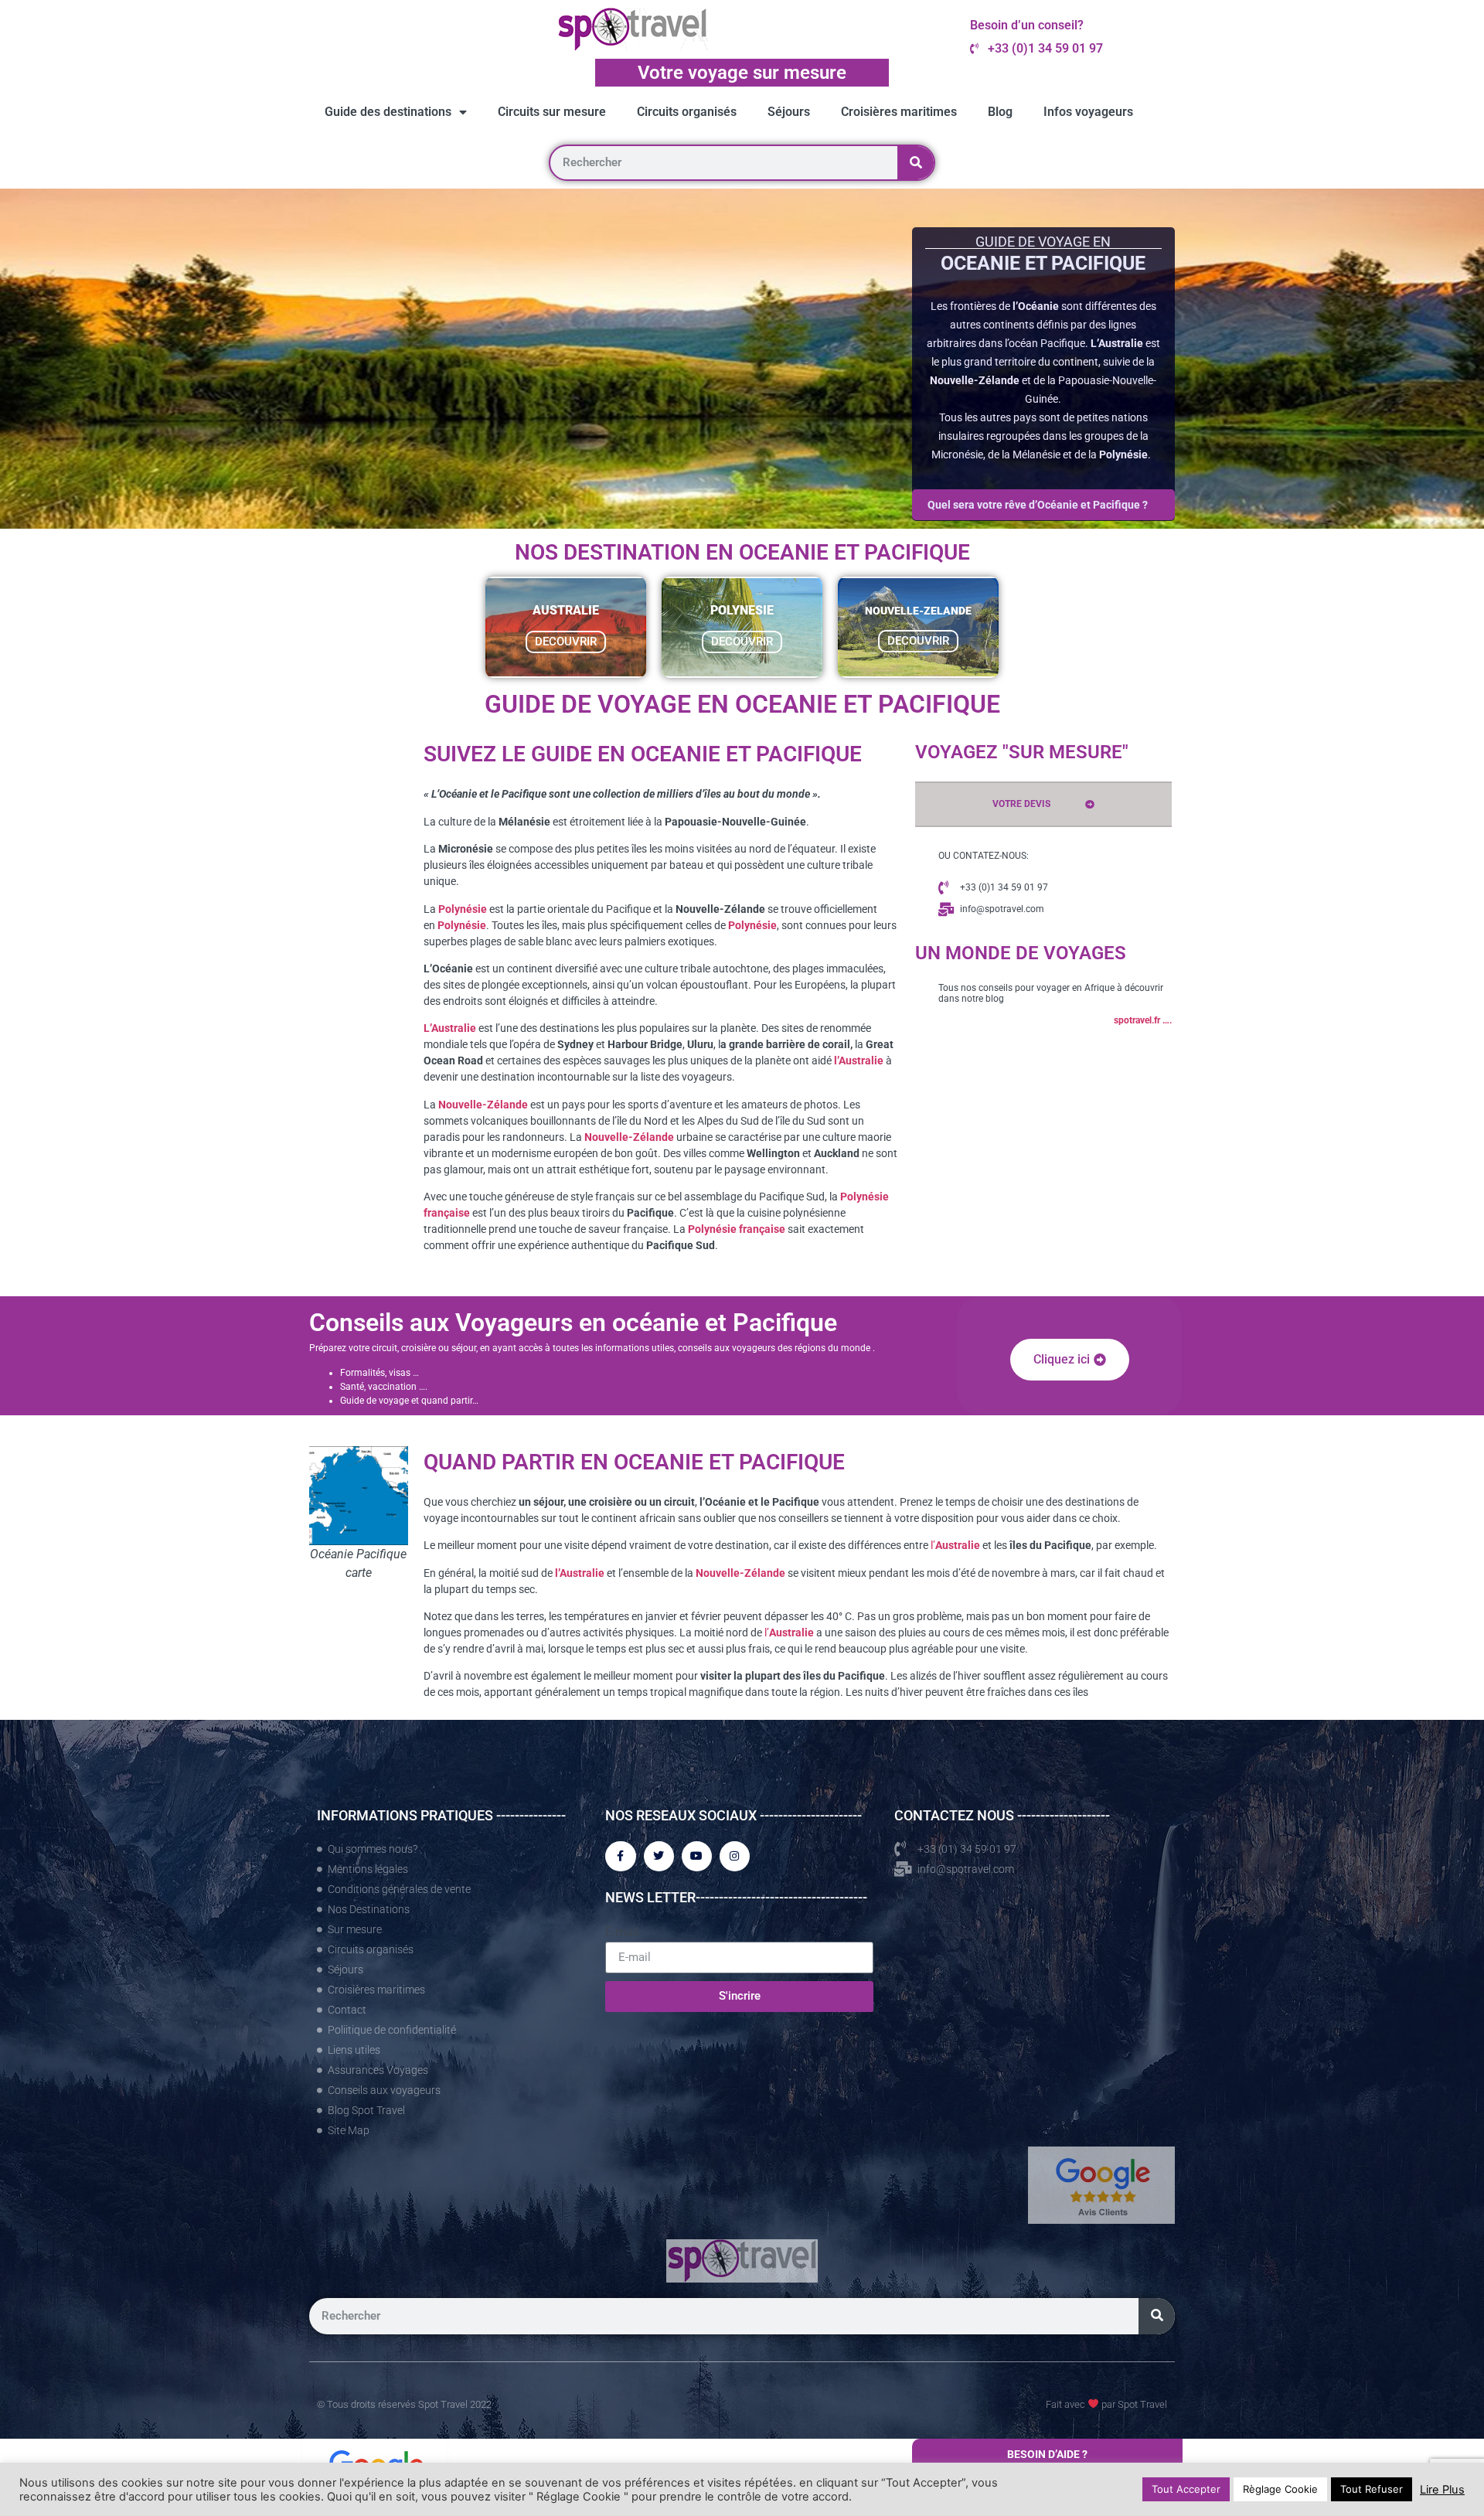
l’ (955, 1545)
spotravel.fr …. (1143, 1020)
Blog (1000, 112)
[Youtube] (697, 1856)
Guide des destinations (388, 112)
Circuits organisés (687, 112)
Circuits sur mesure (552, 112)
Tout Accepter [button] (1186, 2489)
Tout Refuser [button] (1372, 2489)
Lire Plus (1442, 2490)
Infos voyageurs (1088, 112)
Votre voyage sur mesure (742, 73)
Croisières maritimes (899, 112)
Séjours (789, 112)
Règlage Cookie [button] (1280, 2489)
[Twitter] (659, 1856)
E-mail (622, 1932)
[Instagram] (735, 1856)
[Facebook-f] (620, 1856)
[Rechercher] (916, 163)
